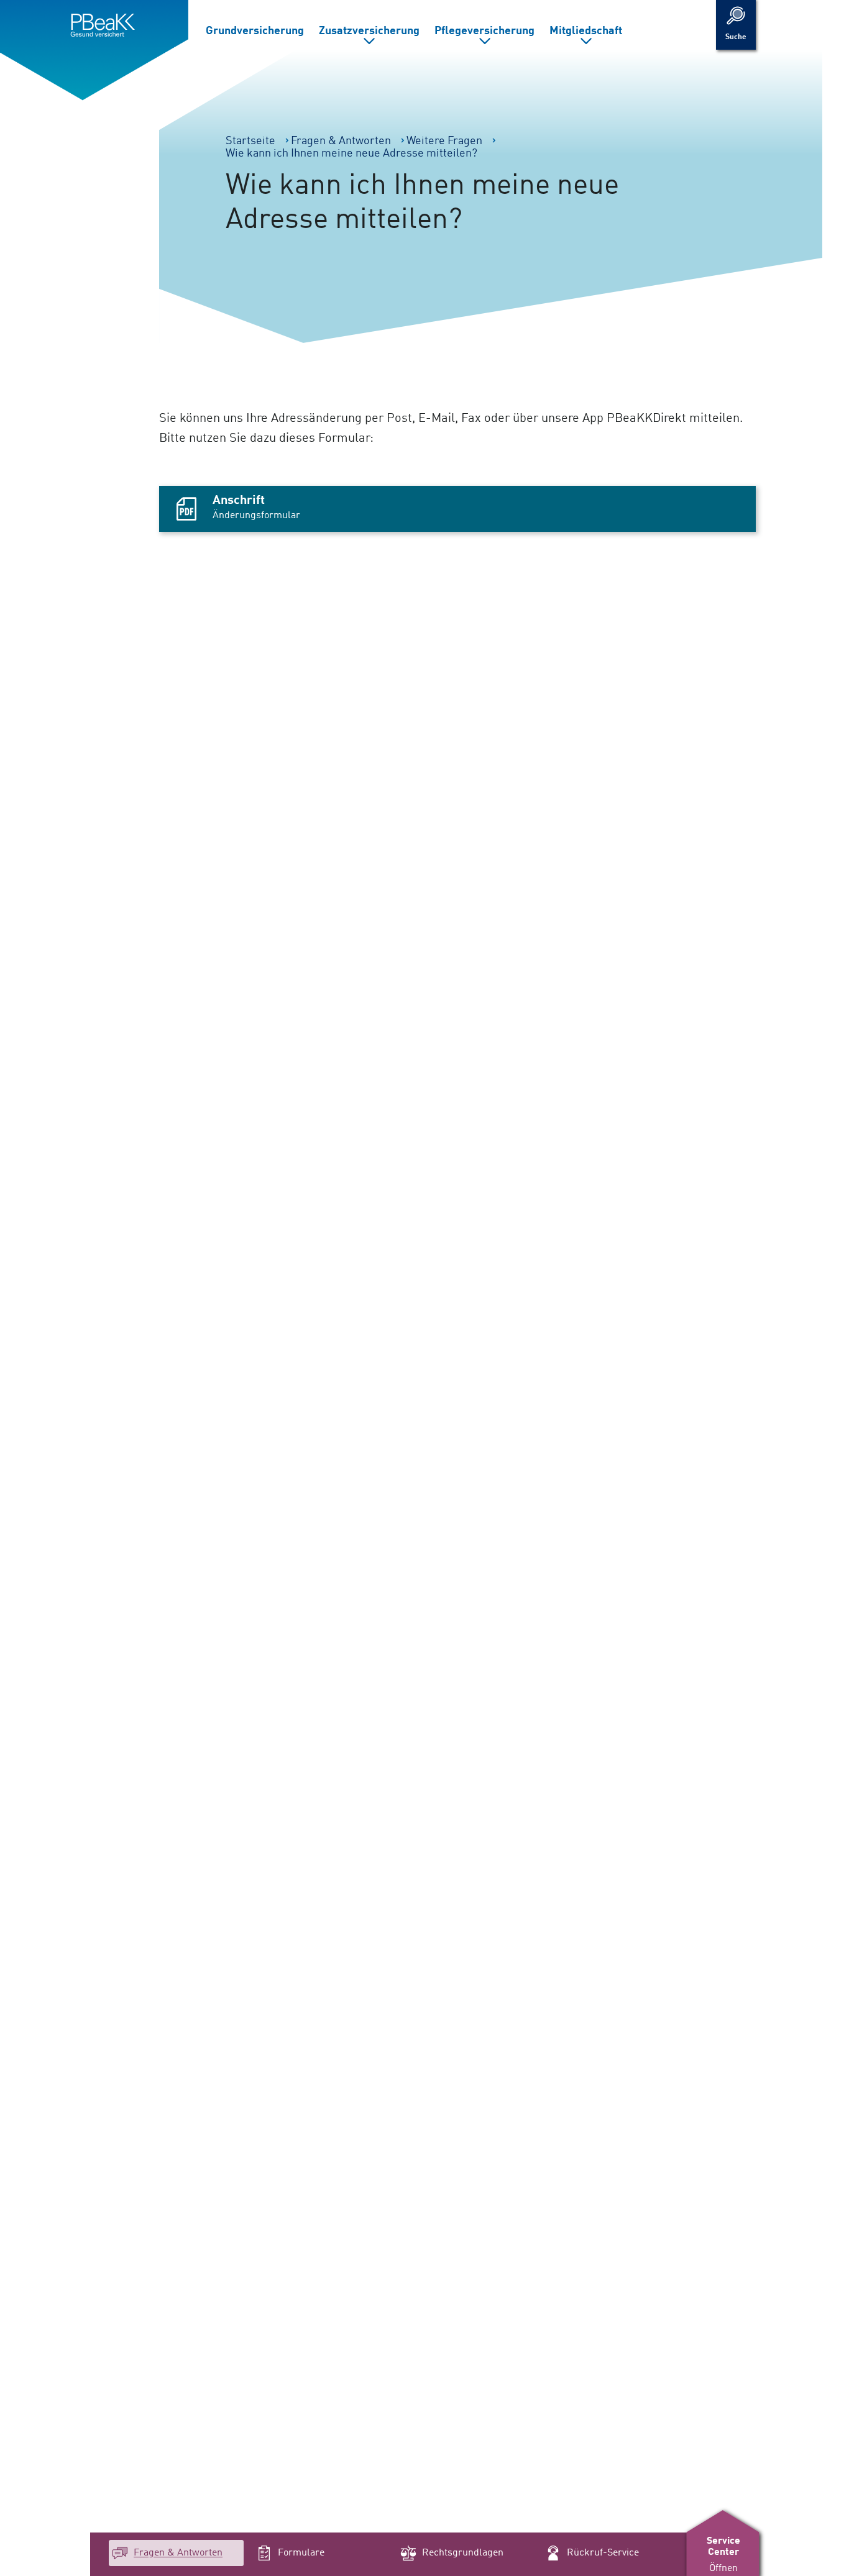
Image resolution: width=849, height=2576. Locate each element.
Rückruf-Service (603, 2553)
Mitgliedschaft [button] (586, 31)
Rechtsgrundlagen (463, 2553)
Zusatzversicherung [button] (369, 31)
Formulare (301, 2553)
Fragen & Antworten (178, 2553)
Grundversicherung (255, 31)
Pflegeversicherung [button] (484, 31)
